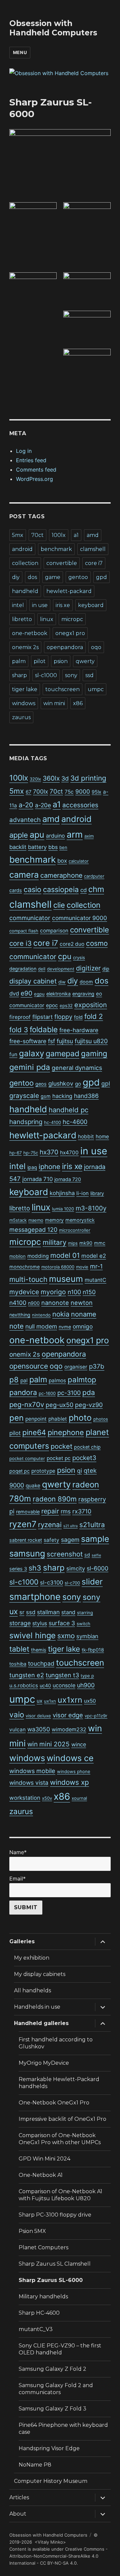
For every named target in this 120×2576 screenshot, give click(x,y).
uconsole (64, 1685)
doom (86, 982)
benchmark (56, 549)
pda (89, 1392)
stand (68, 1612)
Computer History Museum (51, 2481)
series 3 (18, 1569)
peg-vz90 (89, 1405)
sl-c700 (72, 1583)
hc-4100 (52, 1122)
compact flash (24, 931)
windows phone (74, 1771)
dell (42, 969)
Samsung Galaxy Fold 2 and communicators (56, 2389)
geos (41, 1084)
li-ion (82, 1193)
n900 (34, 1303)
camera (24, 875)
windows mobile (32, 1771)
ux (39, 1701)
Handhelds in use (37, 2007)
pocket (61, 1446)
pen (16, 1418)
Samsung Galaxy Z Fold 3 (52, 2409)
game (53, 577)
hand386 (86, 1096)
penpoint (36, 1419)
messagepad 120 (33, 1230)
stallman (48, 1612)
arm (75, 834)
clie (59, 905)
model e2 (94, 1256)
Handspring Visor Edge (49, 2448)
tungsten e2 (27, 1675)
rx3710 (82, 1511)
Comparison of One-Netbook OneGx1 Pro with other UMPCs (60, 2139)
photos (101, 1419)
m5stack (18, 1220)
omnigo (83, 1326)
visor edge (68, 1715)
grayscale (24, 1096)
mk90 (86, 1243)
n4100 (18, 1303)
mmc (100, 1243)
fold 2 (94, 1016)
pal (24, 1380)
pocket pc (59, 1458)
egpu (39, 994)
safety (51, 1540)
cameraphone (61, 875)
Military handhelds (43, 2297)
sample (95, 1539)
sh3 (35, 1568)
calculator (79, 861)
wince (79, 1744)
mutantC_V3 (36, 2329)
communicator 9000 (79, 918)
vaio (17, 1714)
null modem (41, 1326)
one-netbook (30, 633)
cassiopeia (61, 889)
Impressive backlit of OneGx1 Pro (62, 2119)
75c (69, 792)
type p (87, 1676)
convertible (62, 563)
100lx (59, 535)
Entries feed (31, 460)
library (97, 1193)
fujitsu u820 (91, 1041)
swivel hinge (32, 1635)
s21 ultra (70, 1526)
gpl (106, 1083)
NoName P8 (35, 2465)
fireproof (20, 1017)
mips (73, 1243)
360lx (51, 778)
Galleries (22, 1941)
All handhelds (32, 1990)
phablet (58, 1419)
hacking (62, 1096)
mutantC (95, 1280)
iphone (49, 1167)
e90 (26, 993)
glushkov (61, 1083)
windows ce (70, 1758)
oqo (96, 647)
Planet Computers (43, 2247)
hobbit (86, 1136)
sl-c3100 (51, 1583)
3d (65, 778)
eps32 (66, 1006)
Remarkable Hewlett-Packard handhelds (59, 2083)
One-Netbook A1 (41, 2175)
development (61, 969)
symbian (87, 1636)
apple (19, 835)
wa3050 (39, 1729)
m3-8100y (91, 1208)
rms (66, 1511)
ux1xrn (70, 1700)
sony (71, 675)
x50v (47, 1798)
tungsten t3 (62, 1675)
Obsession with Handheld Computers (53, 28)
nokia (61, 1314)
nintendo (41, 1315)
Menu (20, 52)
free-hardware (79, 1030)
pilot (40, 661)
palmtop (82, 1380)
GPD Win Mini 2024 (44, 2159)
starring (85, 1613)
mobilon (17, 1256)
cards (16, 890)
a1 (76, 535)
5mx (18, 535)
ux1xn (50, 1701)
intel (18, 605)
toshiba (18, 1664)
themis (39, 1650)
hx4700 (69, 1153)
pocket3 (84, 1458)
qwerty (85, 661)
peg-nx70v (27, 1404)
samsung (27, 1553)
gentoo (78, 577)
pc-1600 (47, 1393)
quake (33, 1486)
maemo (36, 1220)
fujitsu (65, 1041)
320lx (35, 779)
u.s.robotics (24, 1685)
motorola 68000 (58, 1267)
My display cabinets (40, 1974)
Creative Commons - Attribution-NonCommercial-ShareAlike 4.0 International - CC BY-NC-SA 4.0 (58, 2556)
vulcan (17, 1730)
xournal (79, 1798)
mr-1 (96, 1266)
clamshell (93, 549)
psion (61, 661)
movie (82, 1267)
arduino (55, 836)
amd (93, 535)
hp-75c (31, 1153)
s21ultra (92, 1525)
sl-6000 (97, 1568)
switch (83, 1624)
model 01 (65, 1255)
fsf (51, 1041)
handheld (25, 591)
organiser (76, 1367)
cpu (65, 956)
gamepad (62, 1054)
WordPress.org (34, 479)
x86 (78, 703)
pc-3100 (69, 1393)
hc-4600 (75, 1122)
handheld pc (68, 1110)
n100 (74, 1292)
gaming (94, 1053)
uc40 (45, 1685)
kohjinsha (62, 1193)
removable (28, 1512)
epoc (52, 1005)
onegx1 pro (70, 633)
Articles (19, 2497)
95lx (96, 792)
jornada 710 (37, 1179)
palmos (57, 1380)
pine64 (34, 1432)
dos (32, 577)
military (54, 1242)
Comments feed (36, 470)
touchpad (41, 1663)
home (102, 1136)
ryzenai (50, 1525)
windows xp (69, 1782)
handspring (26, 1122)
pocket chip (87, 1447)
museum (66, 1279)
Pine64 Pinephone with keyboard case (63, 2428)
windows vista (29, 1783)
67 (28, 792)
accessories (80, 805)
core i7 (94, 563)
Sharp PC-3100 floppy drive (55, 2215)
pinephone (66, 1432)
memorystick (80, 1220)
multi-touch (28, 1279)
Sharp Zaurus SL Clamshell (55, 2264)
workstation (25, 1798)
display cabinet (33, 981)
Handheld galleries (41, 2023)
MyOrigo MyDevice (44, 2063)
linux (47, 619)
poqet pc (19, 1471)
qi (79, 1471)
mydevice (24, 1292)
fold (78, 1017)
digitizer (88, 968)
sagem (70, 1540)
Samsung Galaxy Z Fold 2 (52, 2369)
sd (87, 1555)
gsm (46, 1096)
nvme (65, 1327)
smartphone (35, 1597)
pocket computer (27, 1458)
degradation (23, 969)
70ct (37, 535)
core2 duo (72, 944)
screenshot (65, 1554)
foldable (44, 1029)
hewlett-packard (69, 591)
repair (50, 1511)
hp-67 (15, 1153)
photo (80, 1418)
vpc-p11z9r (96, 1716)
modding (38, 1256)
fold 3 (19, 1030)
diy (16, 577)
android (22, 549)
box (62, 861)
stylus (40, 1623)
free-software (28, 1041)
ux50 (90, 1701)
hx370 (49, 1152)
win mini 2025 (48, 1744)
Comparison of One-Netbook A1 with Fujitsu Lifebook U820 (60, 2195)
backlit (18, 847)
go (78, 1084)
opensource (29, 1366)
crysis (79, 957)
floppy (63, 1017)
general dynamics (77, 1068)
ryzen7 (23, 1524)
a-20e (43, 805)
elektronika (58, 994)
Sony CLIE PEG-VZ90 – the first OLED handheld (60, 2349)
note (16, 1326)
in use (40, 605)
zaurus (21, 717)
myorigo (53, 1292)
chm (96, 889)
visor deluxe (38, 1716)
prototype (43, 1471)
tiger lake (25, 689)
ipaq (32, 1167)
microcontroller (75, 1230)
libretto (22, 619)
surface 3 (62, 1623)
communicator (30, 918)
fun (13, 1054)
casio (32, 889)
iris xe (63, 605)
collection (25, 563)
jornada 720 (68, 1179)
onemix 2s (25, 647)
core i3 (20, 943)
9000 (83, 791)
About (18, 2514)
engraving (83, 994)
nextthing (20, 1315)
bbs (53, 847)
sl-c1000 (46, 675)
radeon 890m (55, 1499)
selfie (96, 1555)
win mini (54, 703)
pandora (23, 1392)
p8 (14, 1380)
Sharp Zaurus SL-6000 (51, 2280)
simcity (76, 1568)
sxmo (66, 1636)
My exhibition (32, 1958)
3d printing (88, 778)
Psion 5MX (32, 2231)
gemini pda (30, 1067)
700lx (40, 791)
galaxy (31, 1053)
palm (19, 661)
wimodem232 (69, 1729)
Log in (24, 451)
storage (20, 1623)
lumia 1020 (63, 1209)
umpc (96, 689)
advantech (25, 820)
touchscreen (62, 689)
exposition (91, 1005)
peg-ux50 (59, 1405)
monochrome (24, 1267)
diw (62, 982)
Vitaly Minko (50, 2542)
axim (89, 836)
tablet (19, 1649)
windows (24, 703)
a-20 (26, 805)
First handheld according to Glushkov (56, 2043)
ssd (89, 675)
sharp (19, 675)
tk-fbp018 (93, 1650)
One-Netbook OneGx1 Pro (54, 2103)
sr (22, 1612)
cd (83, 890)
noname (84, 1314)
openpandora (65, 647)
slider (92, 1582)
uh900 (86, 1685)
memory (54, 1220)
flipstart (42, 1017)
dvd (14, 993)
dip (106, 969)
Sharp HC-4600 (39, 2313)
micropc (72, 619)
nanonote (55, 1303)
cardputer (94, 876)
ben (63, 847)
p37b (97, 1366)
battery (37, 847)
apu (37, 835)
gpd (101, 577)
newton (82, 1303)
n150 (89, 1292)
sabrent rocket (26, 1540)
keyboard (91, 605)
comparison (54, 931)
